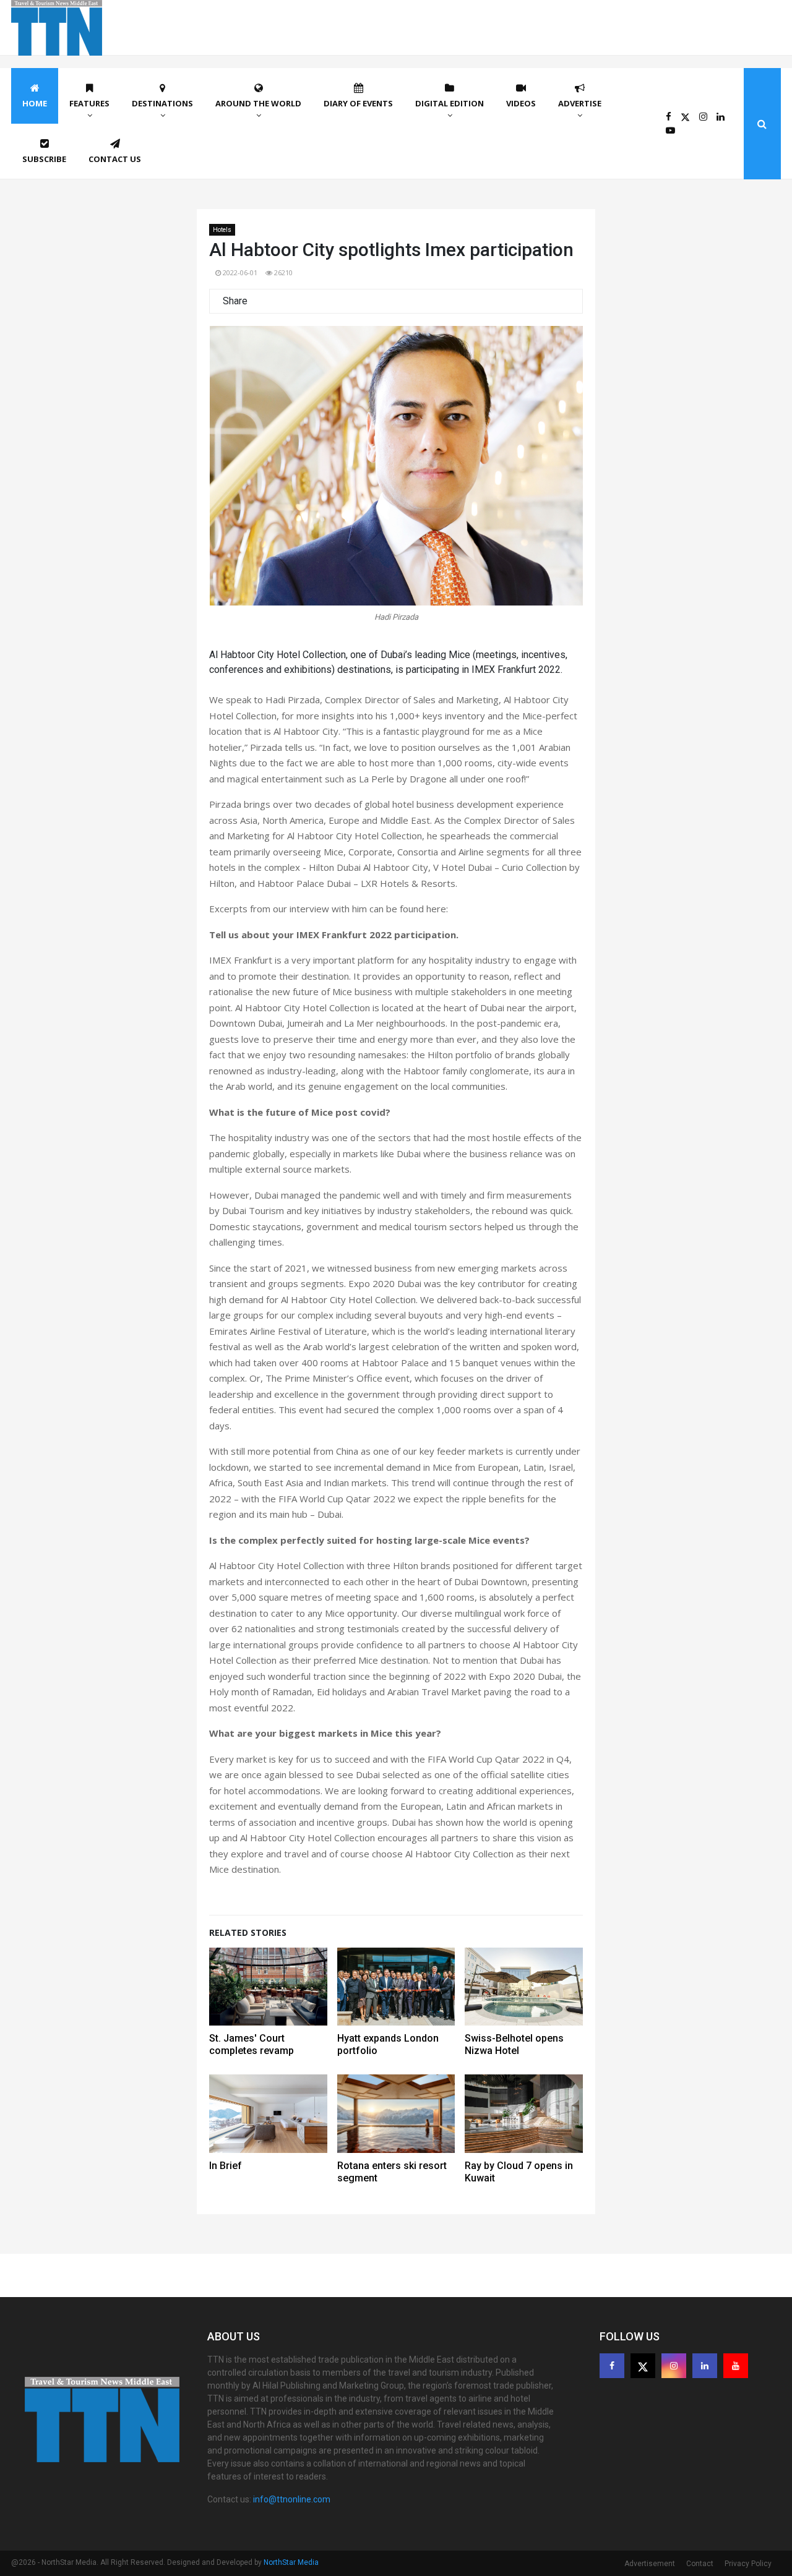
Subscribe (44, 159)
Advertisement (650, 2564)
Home (35, 103)
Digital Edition (450, 103)
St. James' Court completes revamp (252, 2044)
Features (89, 103)
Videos (521, 103)
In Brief (226, 2166)
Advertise (580, 103)
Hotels (222, 230)
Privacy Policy (748, 2564)
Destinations (162, 103)
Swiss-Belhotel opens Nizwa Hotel (514, 2044)
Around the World (258, 103)
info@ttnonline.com (292, 2499)
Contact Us (115, 159)
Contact (700, 2564)
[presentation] (235, 479)
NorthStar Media (291, 2562)
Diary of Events (358, 103)
